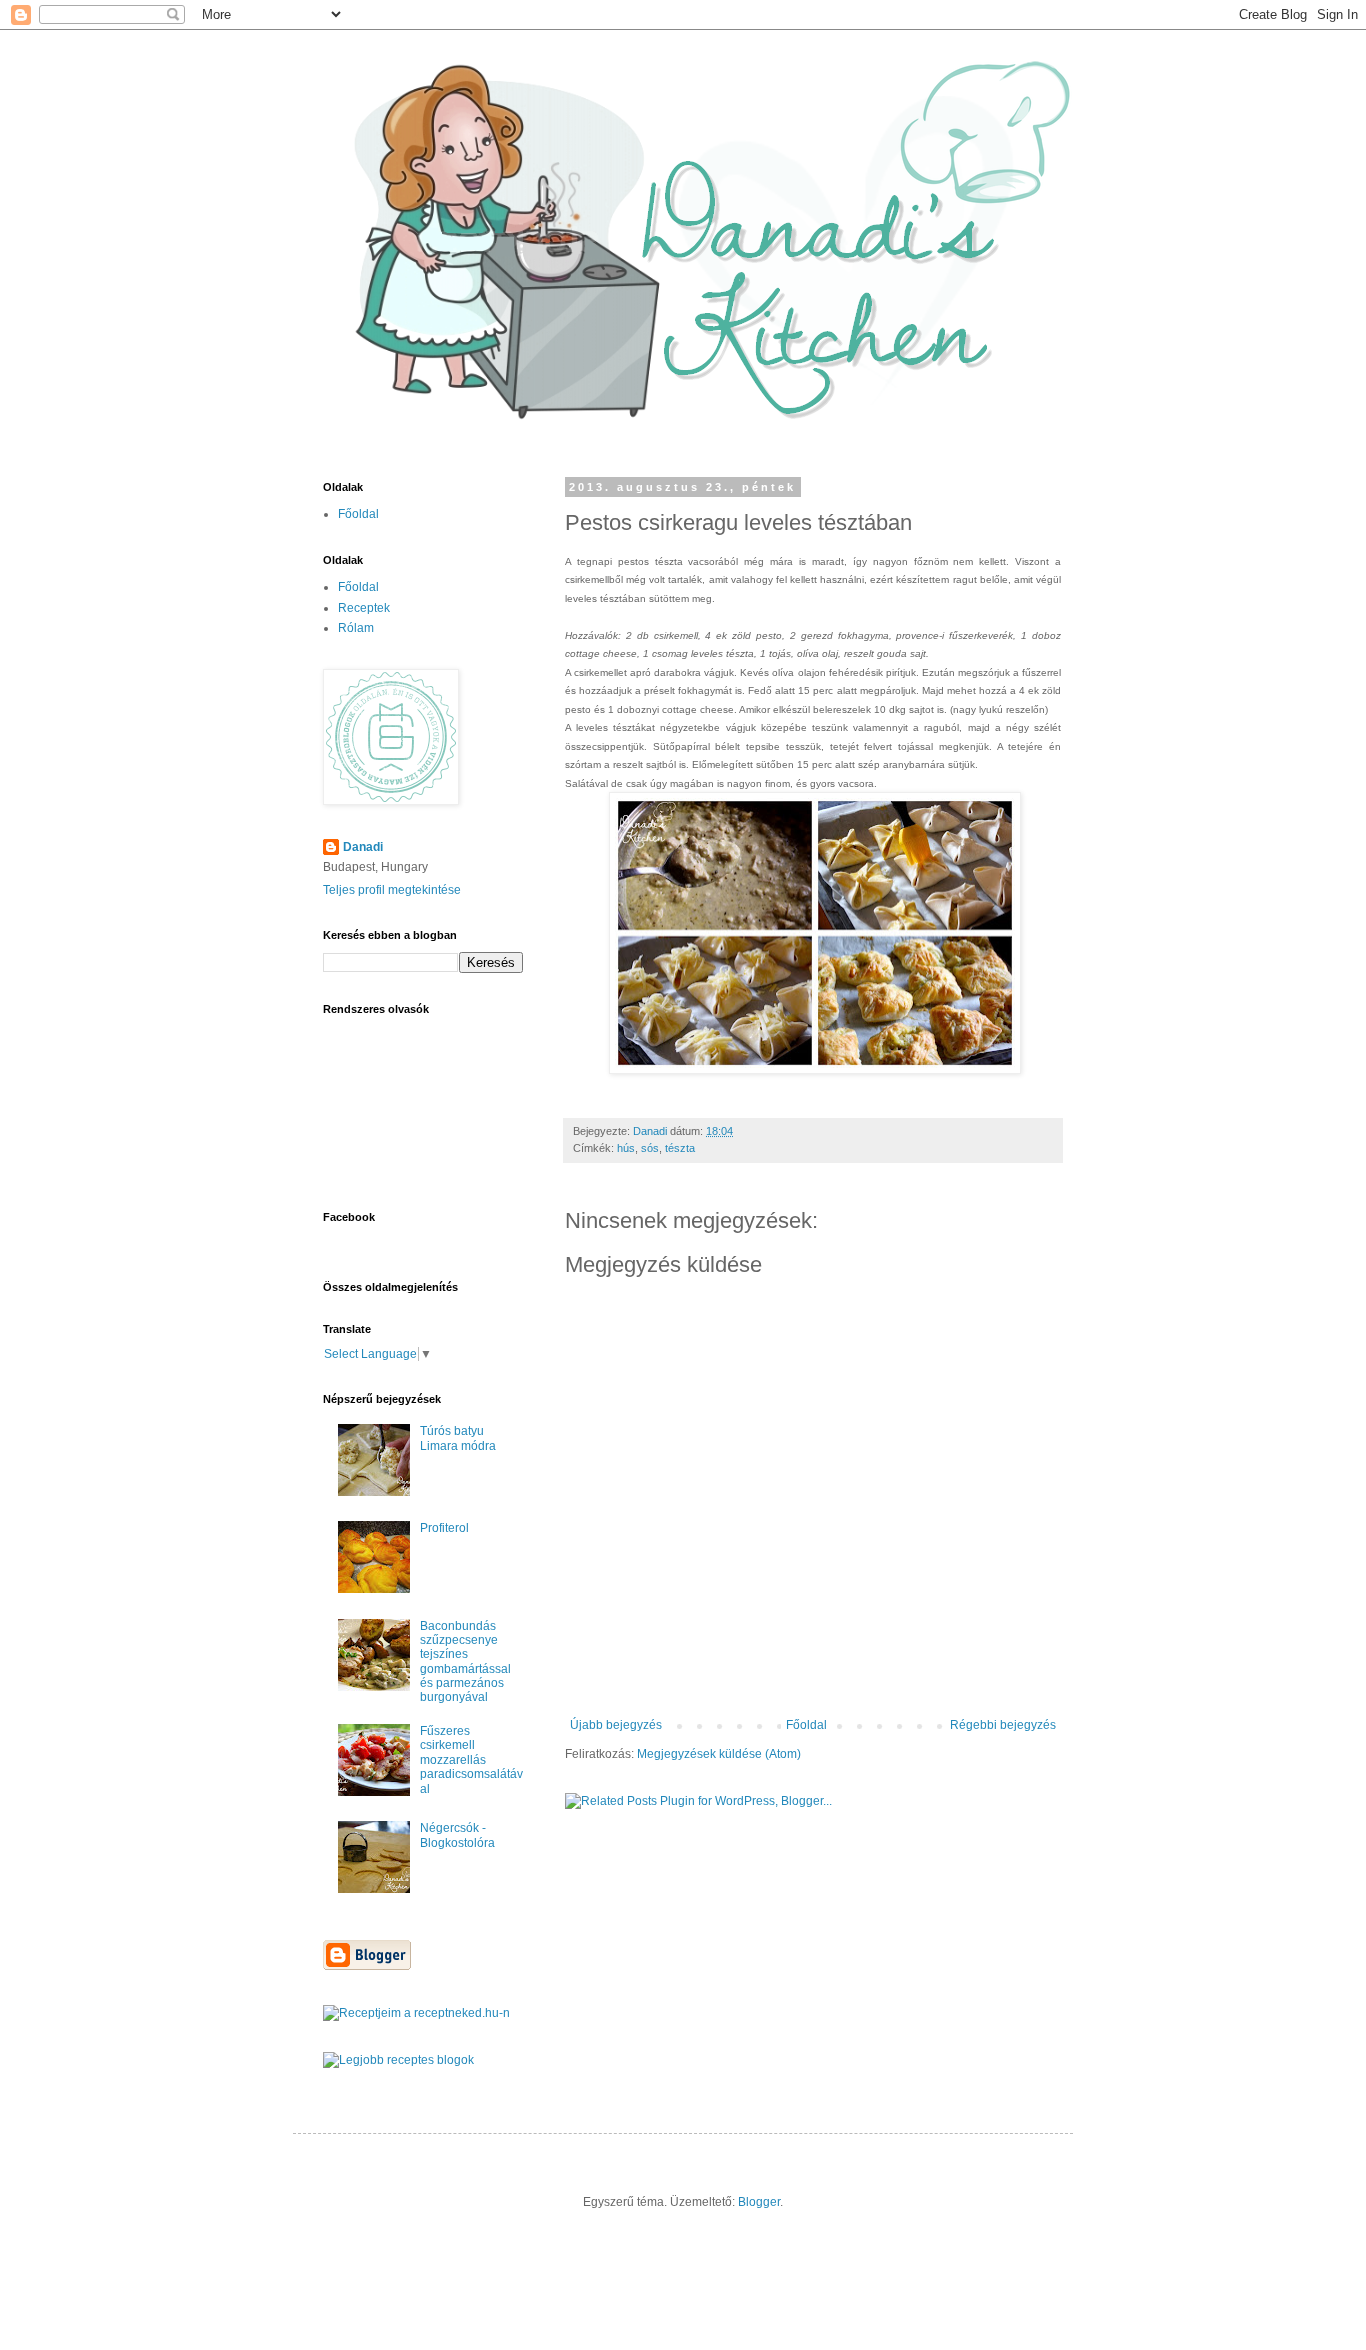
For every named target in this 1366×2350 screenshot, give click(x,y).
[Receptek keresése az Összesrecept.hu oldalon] (398, 2060)
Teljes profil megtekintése (392, 890)
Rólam (356, 628)
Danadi (363, 847)
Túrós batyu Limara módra (458, 1438)
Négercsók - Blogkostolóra (457, 1835)
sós (650, 1148)
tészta (680, 1148)
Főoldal (806, 1725)
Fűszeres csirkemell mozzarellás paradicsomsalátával (471, 1760)
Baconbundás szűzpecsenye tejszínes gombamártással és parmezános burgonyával (465, 1662)
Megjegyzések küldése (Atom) (719, 1754)
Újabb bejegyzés (616, 1725)
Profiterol (444, 1528)
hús (626, 1148)
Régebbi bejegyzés (1003, 1725)
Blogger (759, 2202)
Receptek (364, 608)
